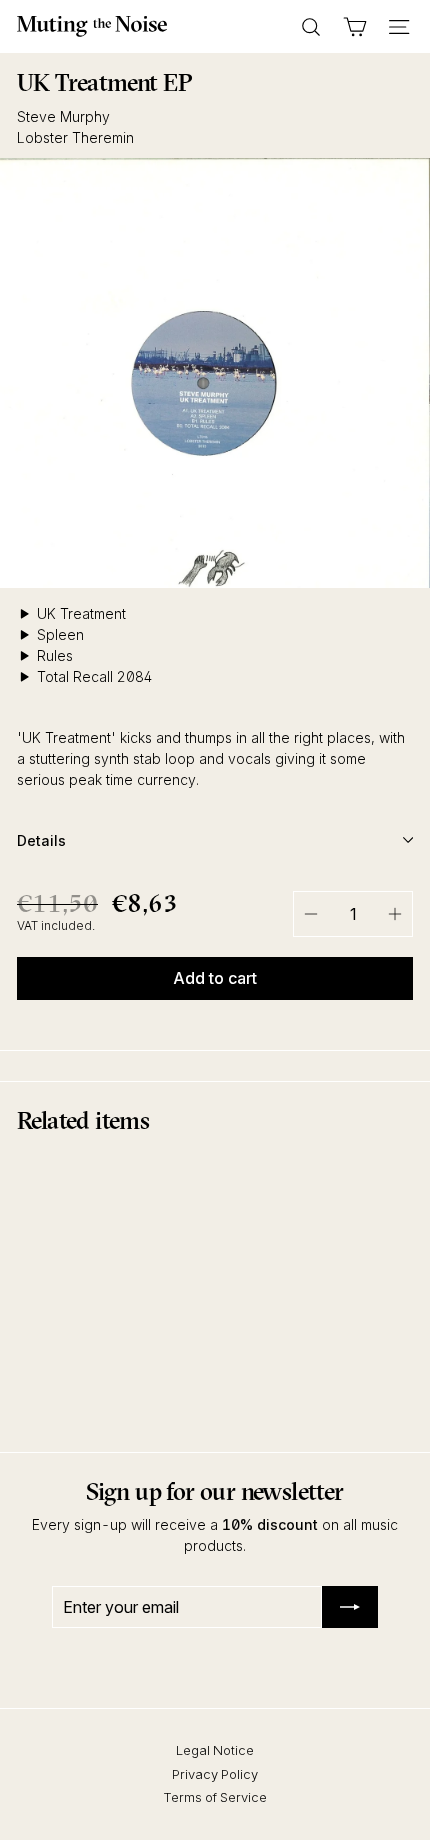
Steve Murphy (63, 116)
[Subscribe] (350, 1607)
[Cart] (355, 27)
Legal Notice (215, 1750)
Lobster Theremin (75, 137)
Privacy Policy (215, 1774)
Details (41, 840)
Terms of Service (215, 1797)
